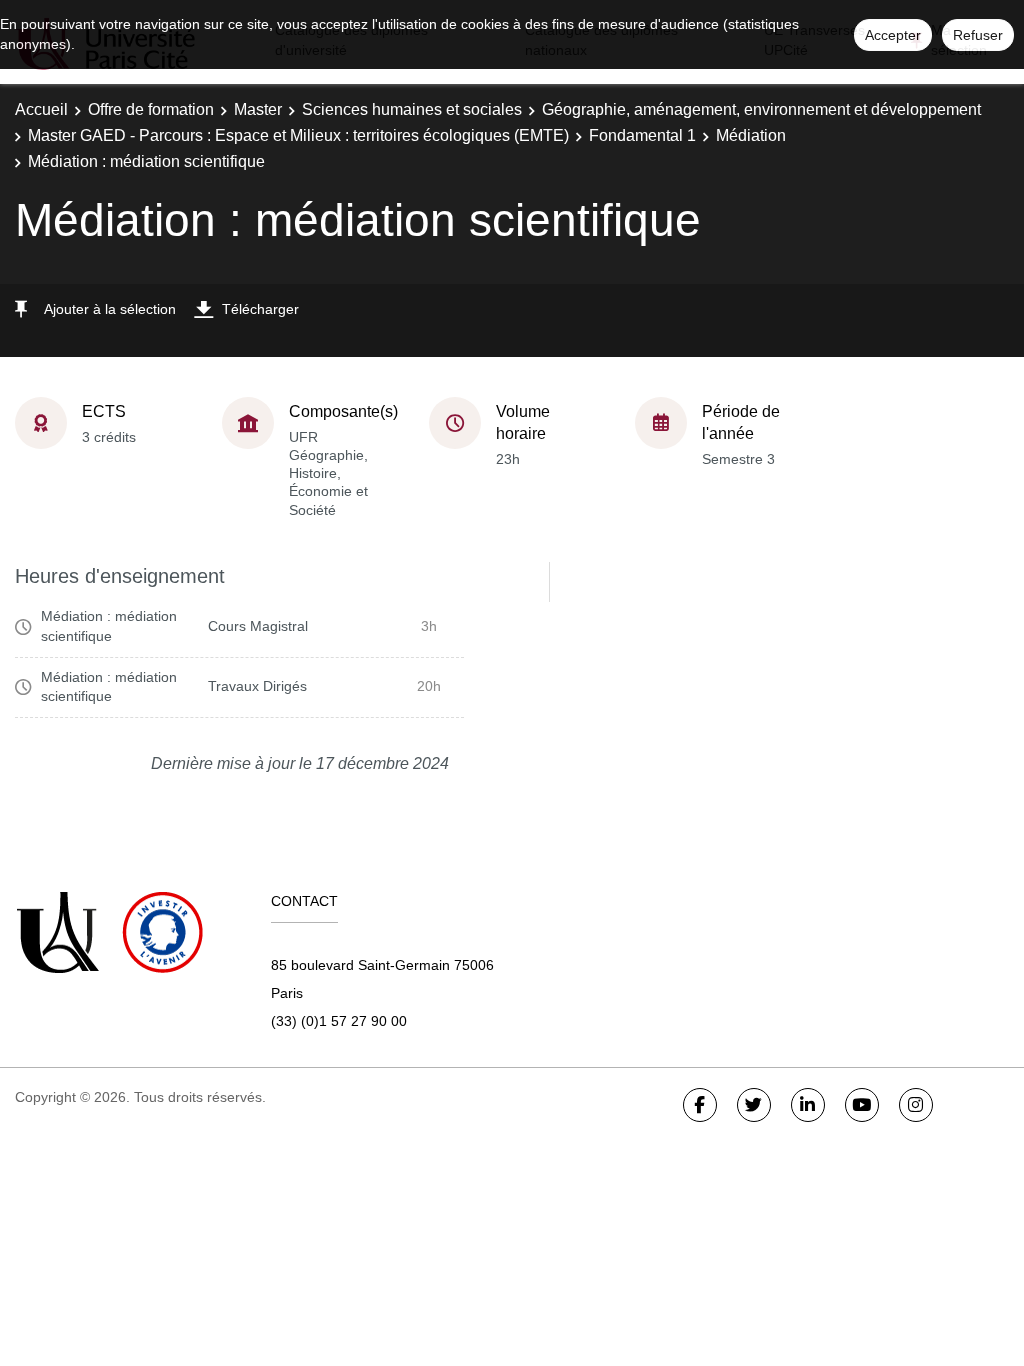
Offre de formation (151, 109)
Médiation (751, 135)
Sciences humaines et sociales (412, 109)
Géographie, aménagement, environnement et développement (761, 109)
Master (258, 109)
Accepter (893, 35)
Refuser (978, 35)
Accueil (41, 109)
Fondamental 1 (642, 135)
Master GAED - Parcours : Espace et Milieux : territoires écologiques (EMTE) (298, 135)
